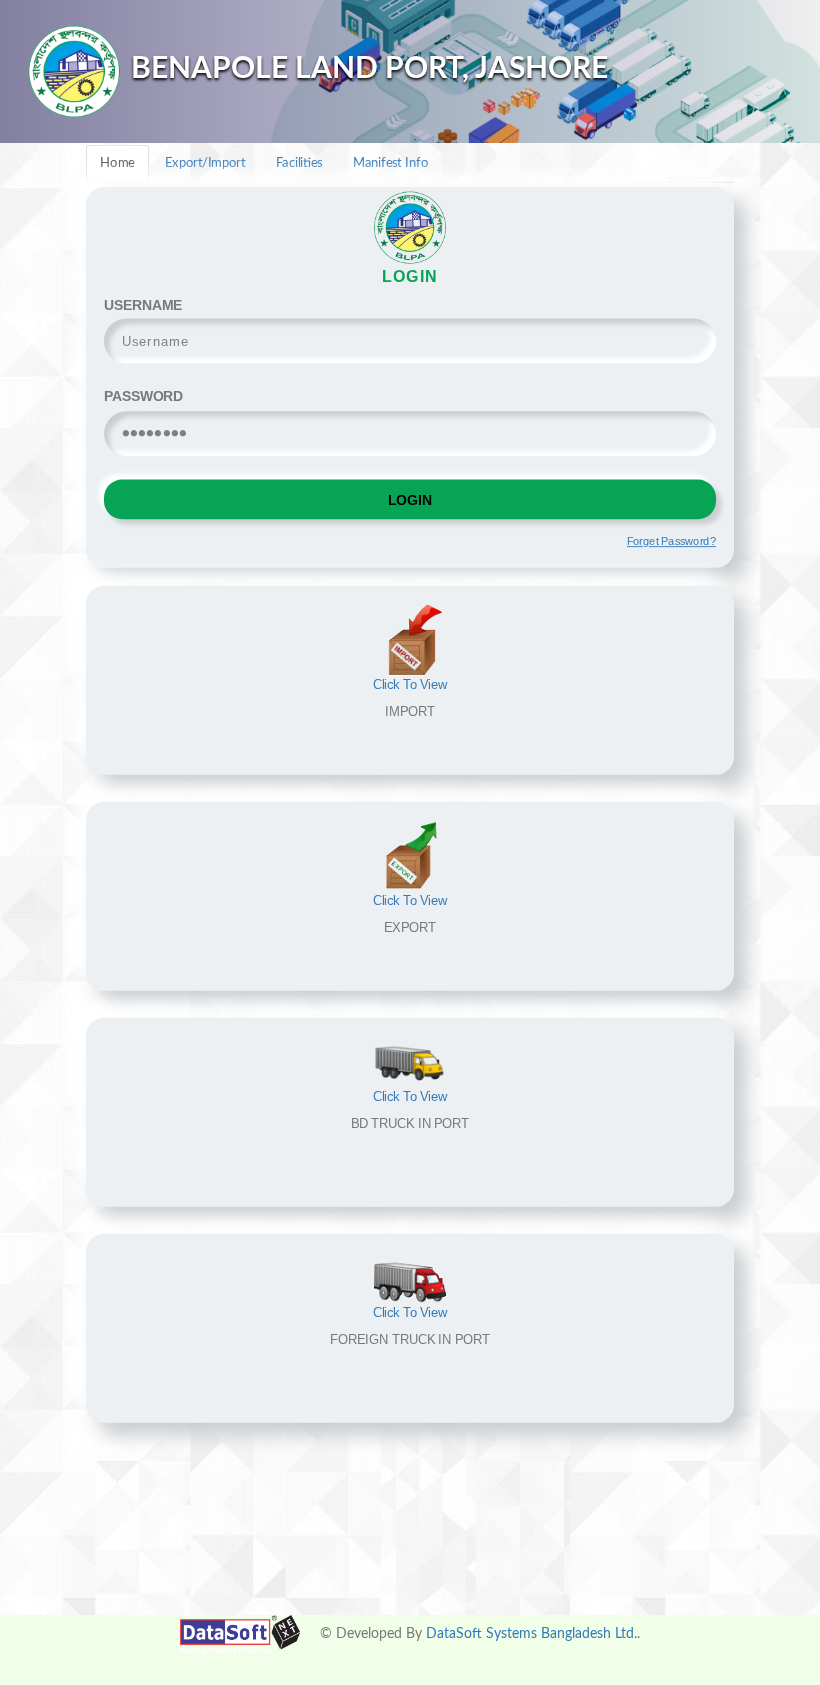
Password (143, 395)
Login (409, 498)
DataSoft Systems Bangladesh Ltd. (531, 1634)
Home (117, 163)
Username (143, 303)
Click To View (410, 685)
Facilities (299, 163)
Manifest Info (390, 163)
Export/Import (205, 163)
